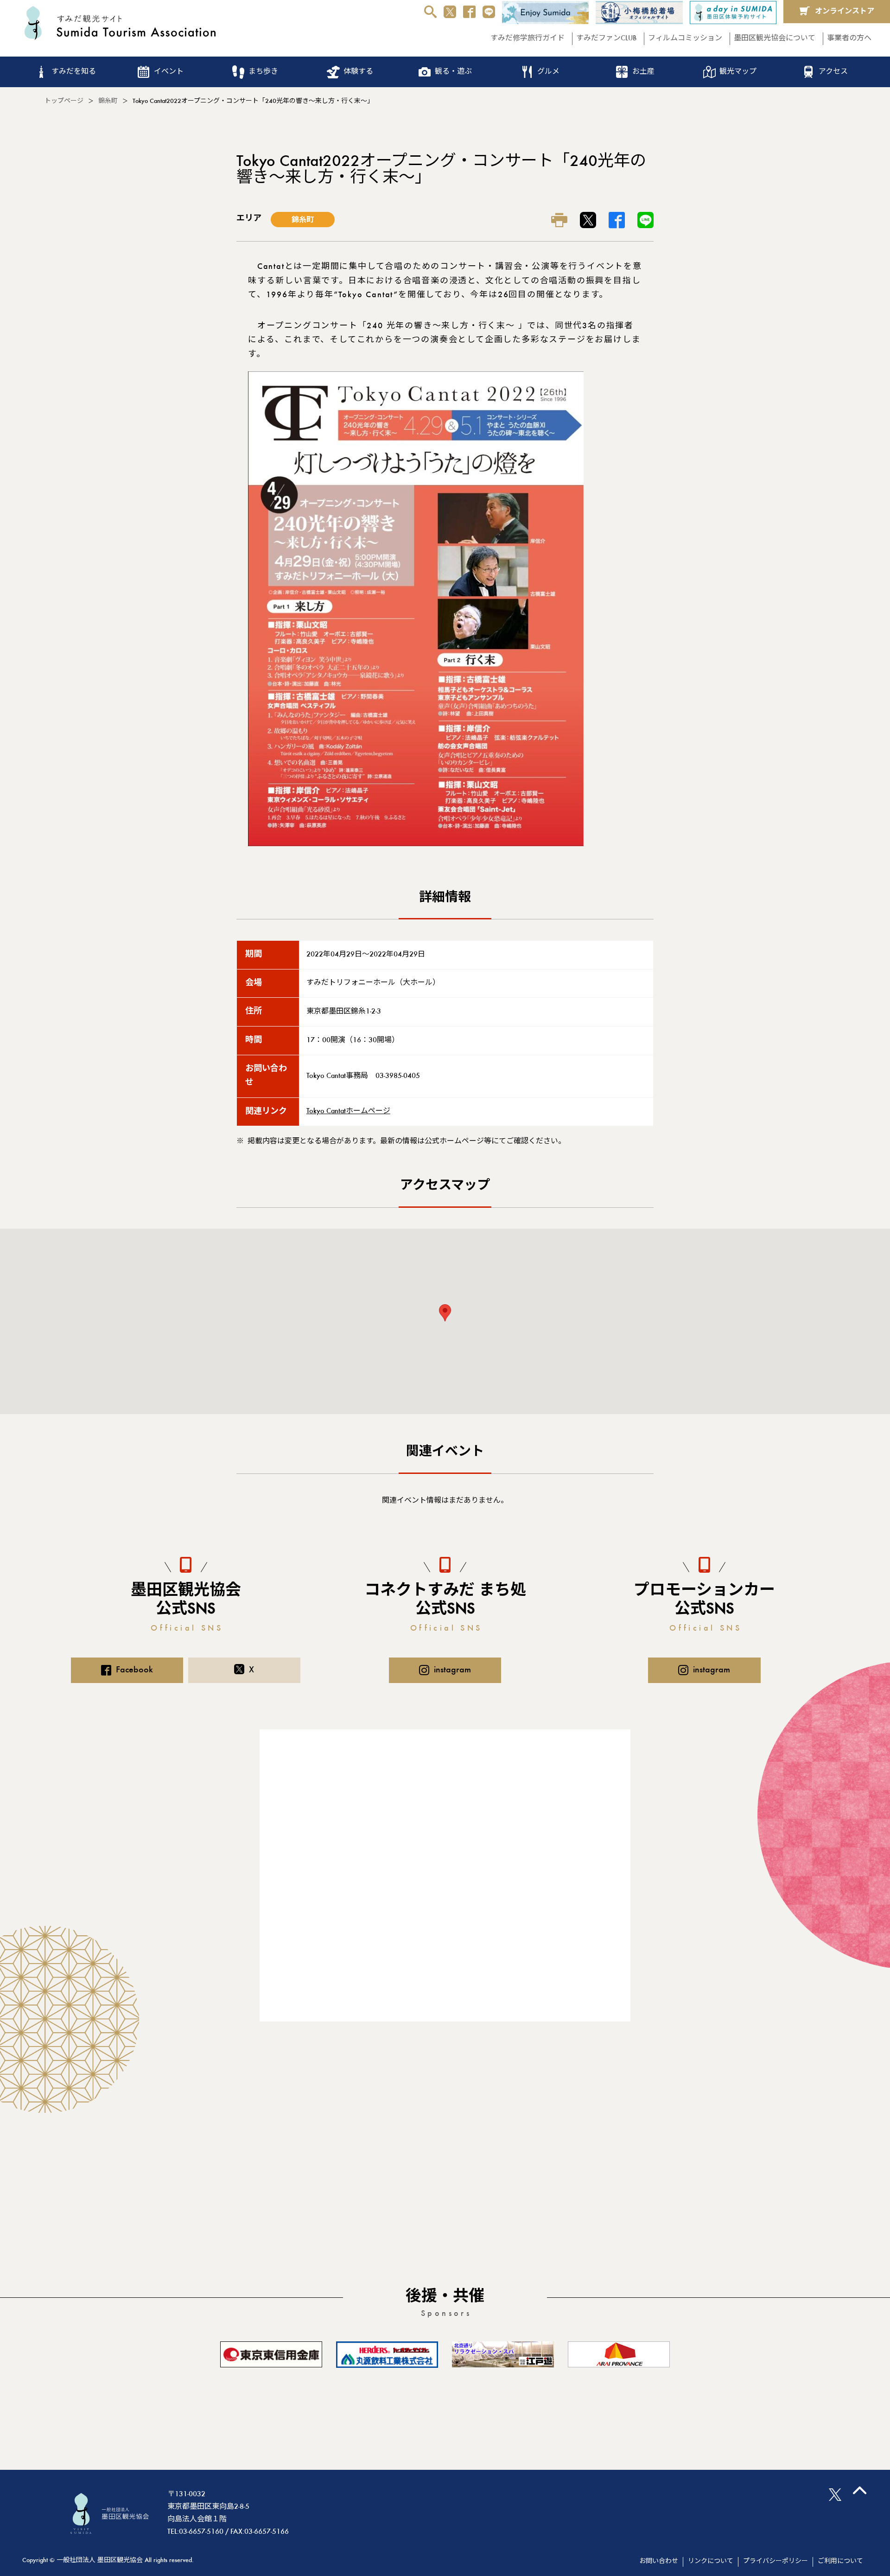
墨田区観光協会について (775, 38)
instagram (452, 1670)
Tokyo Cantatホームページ (348, 1111)
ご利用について (840, 2562)
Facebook (134, 1670)
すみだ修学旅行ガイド (528, 38)
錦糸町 (108, 102)
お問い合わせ (659, 2562)
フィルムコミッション (685, 38)
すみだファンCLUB (606, 38)
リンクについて (711, 2562)
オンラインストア (845, 12)
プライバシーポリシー (776, 2562)
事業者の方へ (849, 38)
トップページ (64, 102)
